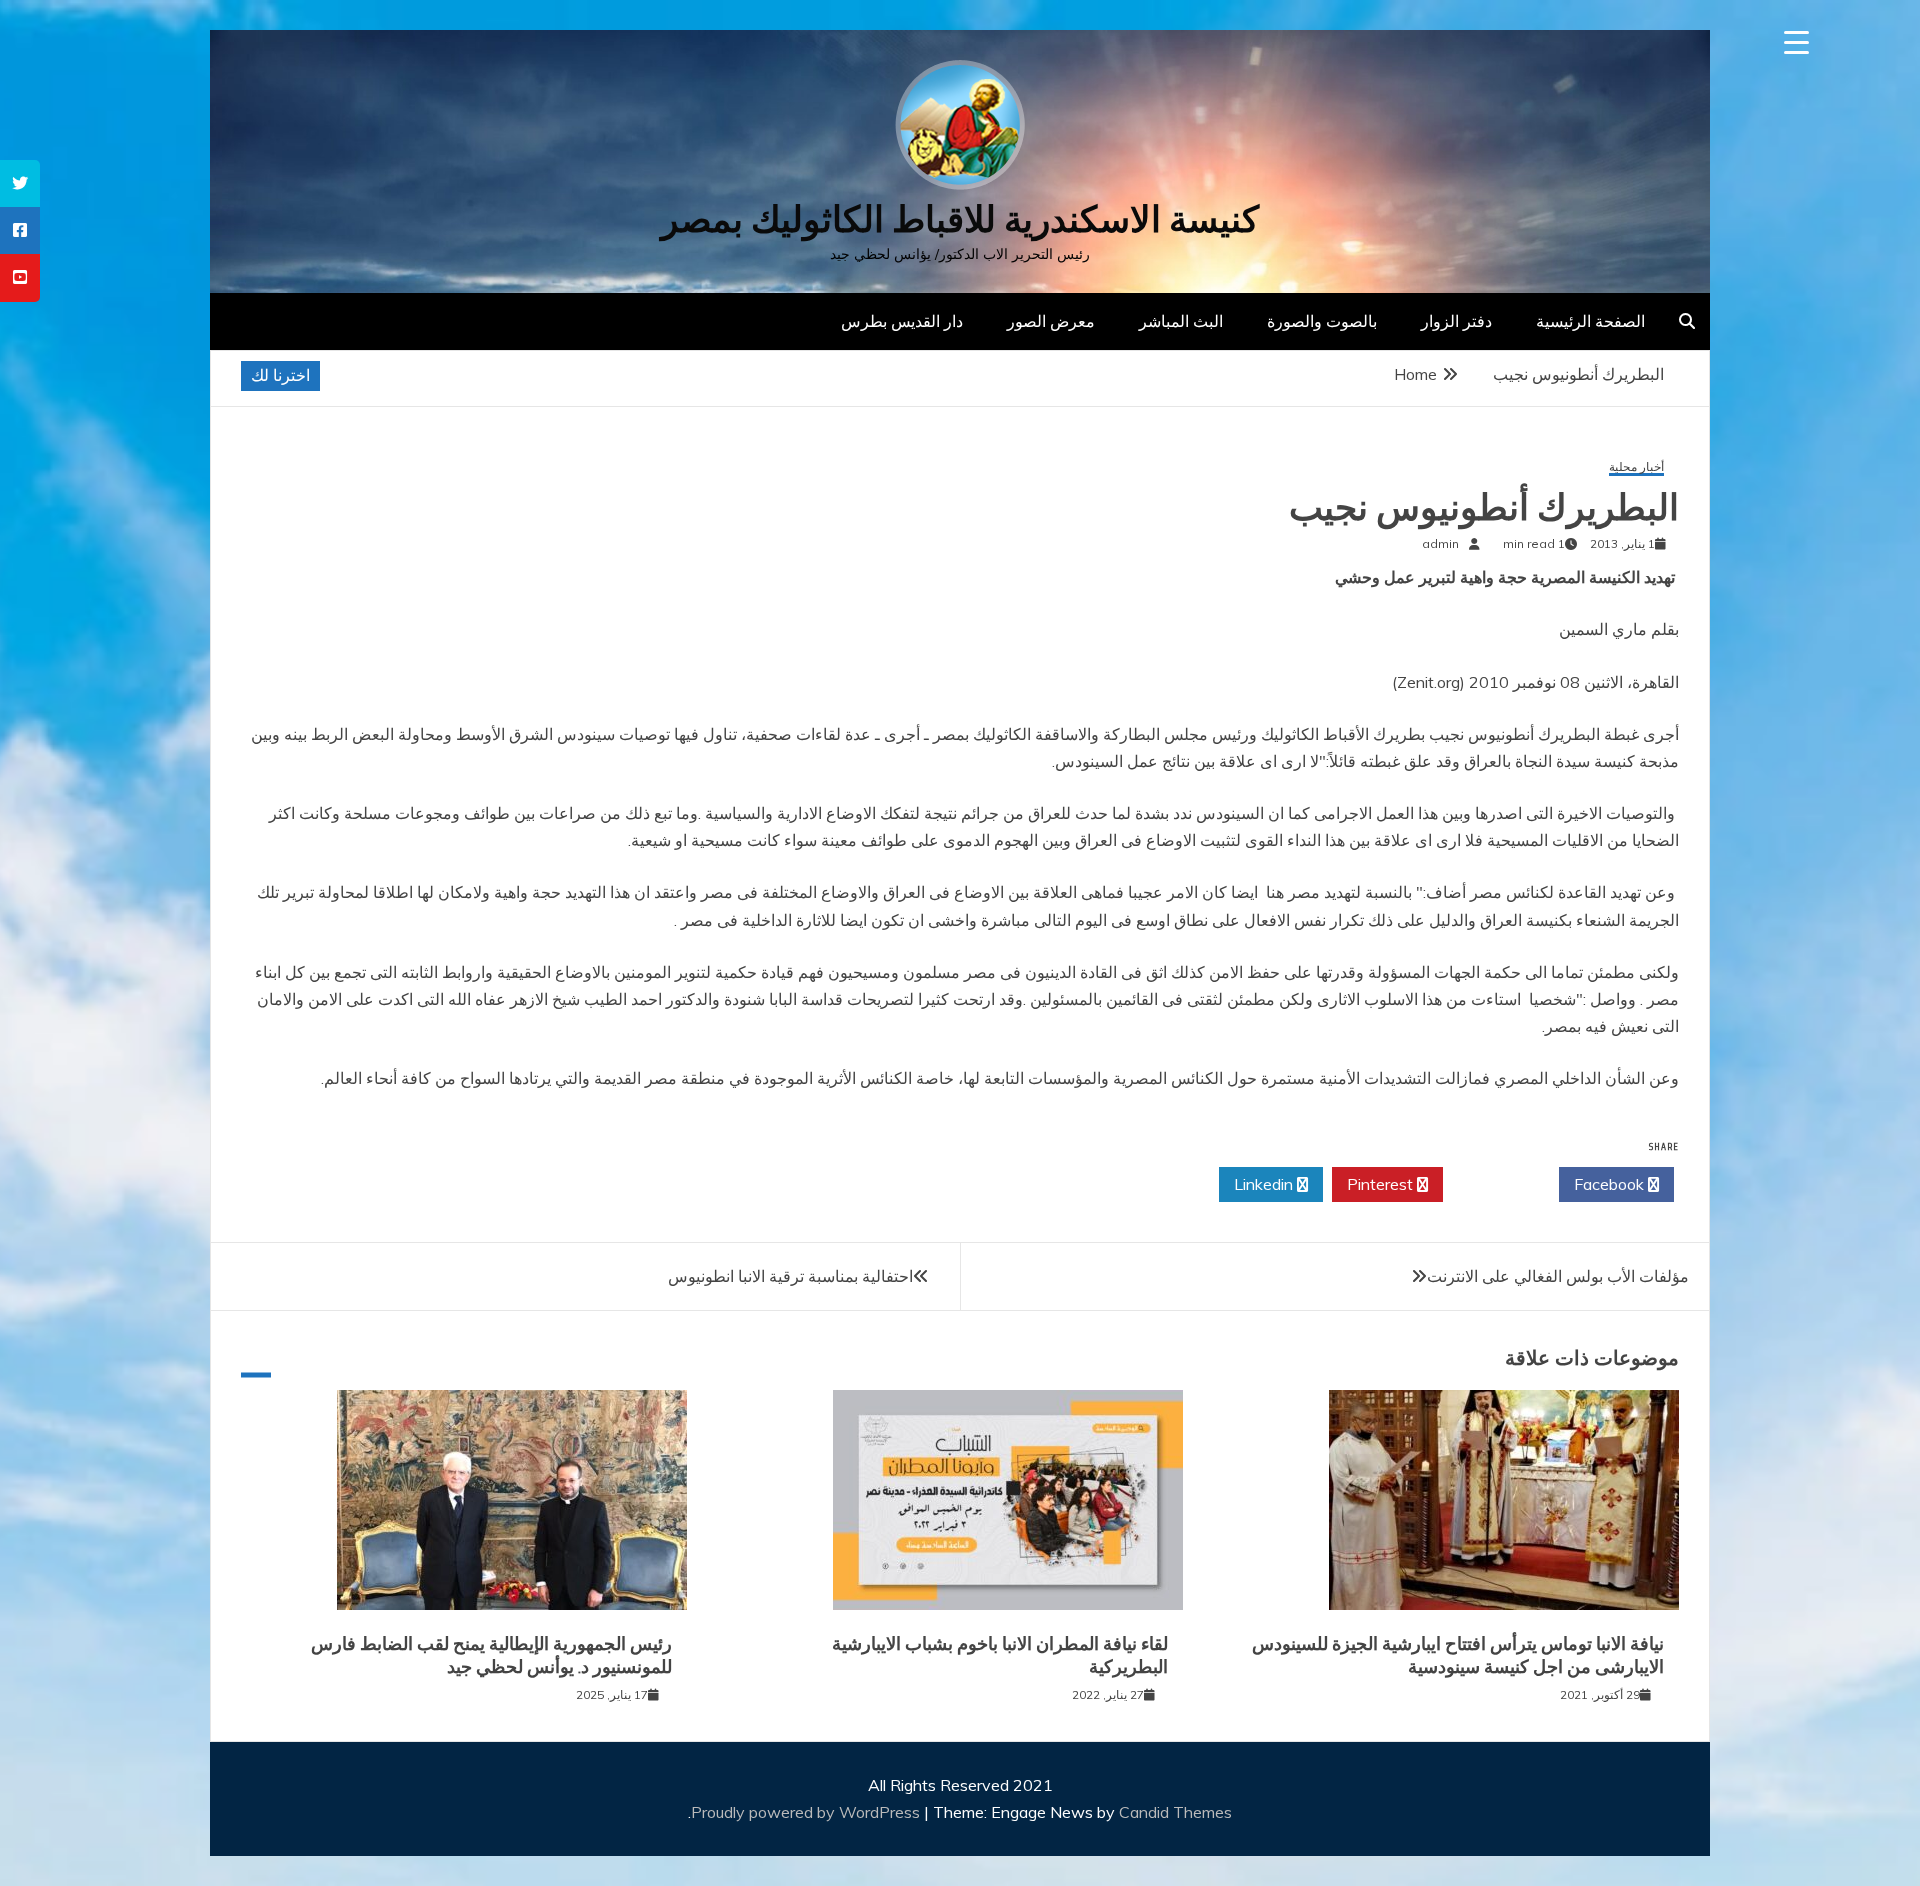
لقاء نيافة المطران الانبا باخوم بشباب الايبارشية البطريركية (1000, 1655)
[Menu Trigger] (1796, 42)
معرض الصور (1051, 321)
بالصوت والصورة (1322, 321)
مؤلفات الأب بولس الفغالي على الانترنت (1558, 1276)
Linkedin (1265, 1184)
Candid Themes (1175, 1812)
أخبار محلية (1636, 467)
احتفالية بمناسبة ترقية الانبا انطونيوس (790, 1276)
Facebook (1611, 1184)
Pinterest (1382, 1184)
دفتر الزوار (1456, 321)
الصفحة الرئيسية (1590, 321)
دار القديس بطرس (902, 321)
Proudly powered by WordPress (807, 1812)
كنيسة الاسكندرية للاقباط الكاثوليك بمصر (960, 219)
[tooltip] (20, 183)
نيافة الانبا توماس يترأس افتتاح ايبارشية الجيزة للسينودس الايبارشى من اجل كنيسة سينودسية (1458, 1655)
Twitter (1495, 1184)
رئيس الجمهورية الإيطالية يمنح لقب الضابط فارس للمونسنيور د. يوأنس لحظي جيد (491, 1655)
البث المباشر (1181, 321)
